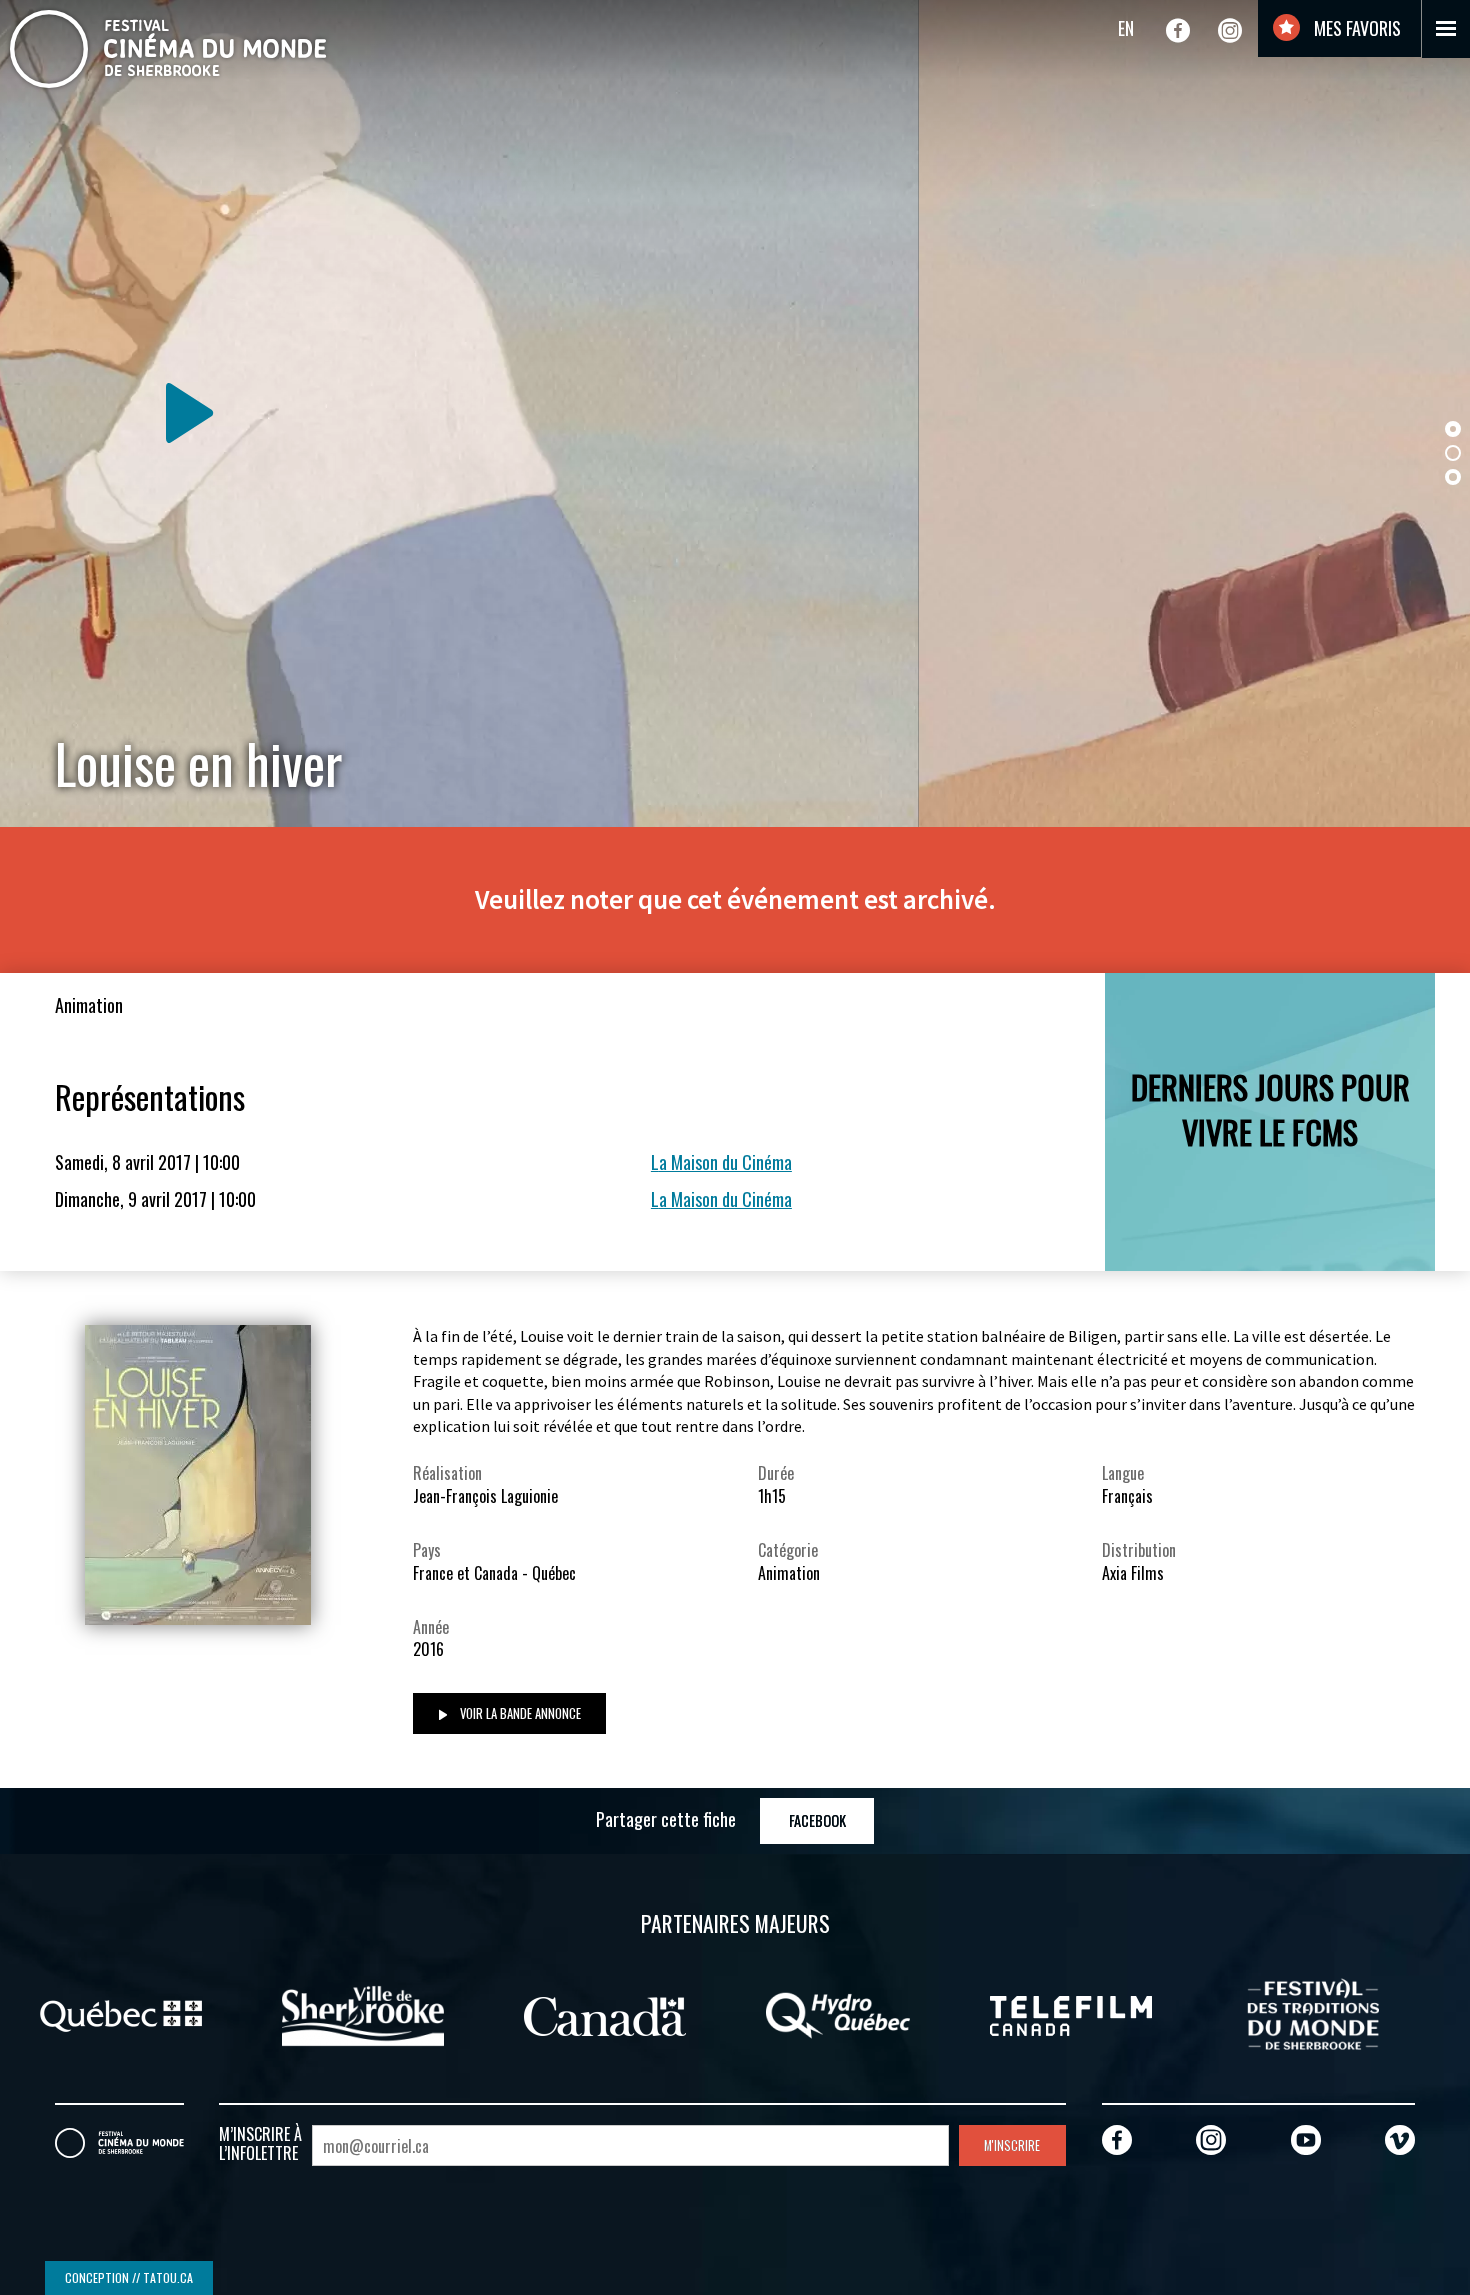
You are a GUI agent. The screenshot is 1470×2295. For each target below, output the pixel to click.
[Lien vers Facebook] (1178, 30)
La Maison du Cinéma (721, 1162)
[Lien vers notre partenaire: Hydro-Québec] (766, 2013)
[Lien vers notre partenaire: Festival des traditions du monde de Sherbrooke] (1241, 2013)
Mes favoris (1355, 28)
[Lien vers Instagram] (1230, 30)
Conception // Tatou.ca (129, 2277)
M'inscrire (1012, 2145)
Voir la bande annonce (519, 1713)
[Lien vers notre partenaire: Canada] (533, 2013)
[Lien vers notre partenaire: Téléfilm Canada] (999, 2013)
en (1126, 28)
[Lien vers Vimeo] (1400, 2139)
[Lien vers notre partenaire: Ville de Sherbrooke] (290, 2013)
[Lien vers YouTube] (1306, 2139)
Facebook (817, 1820)
